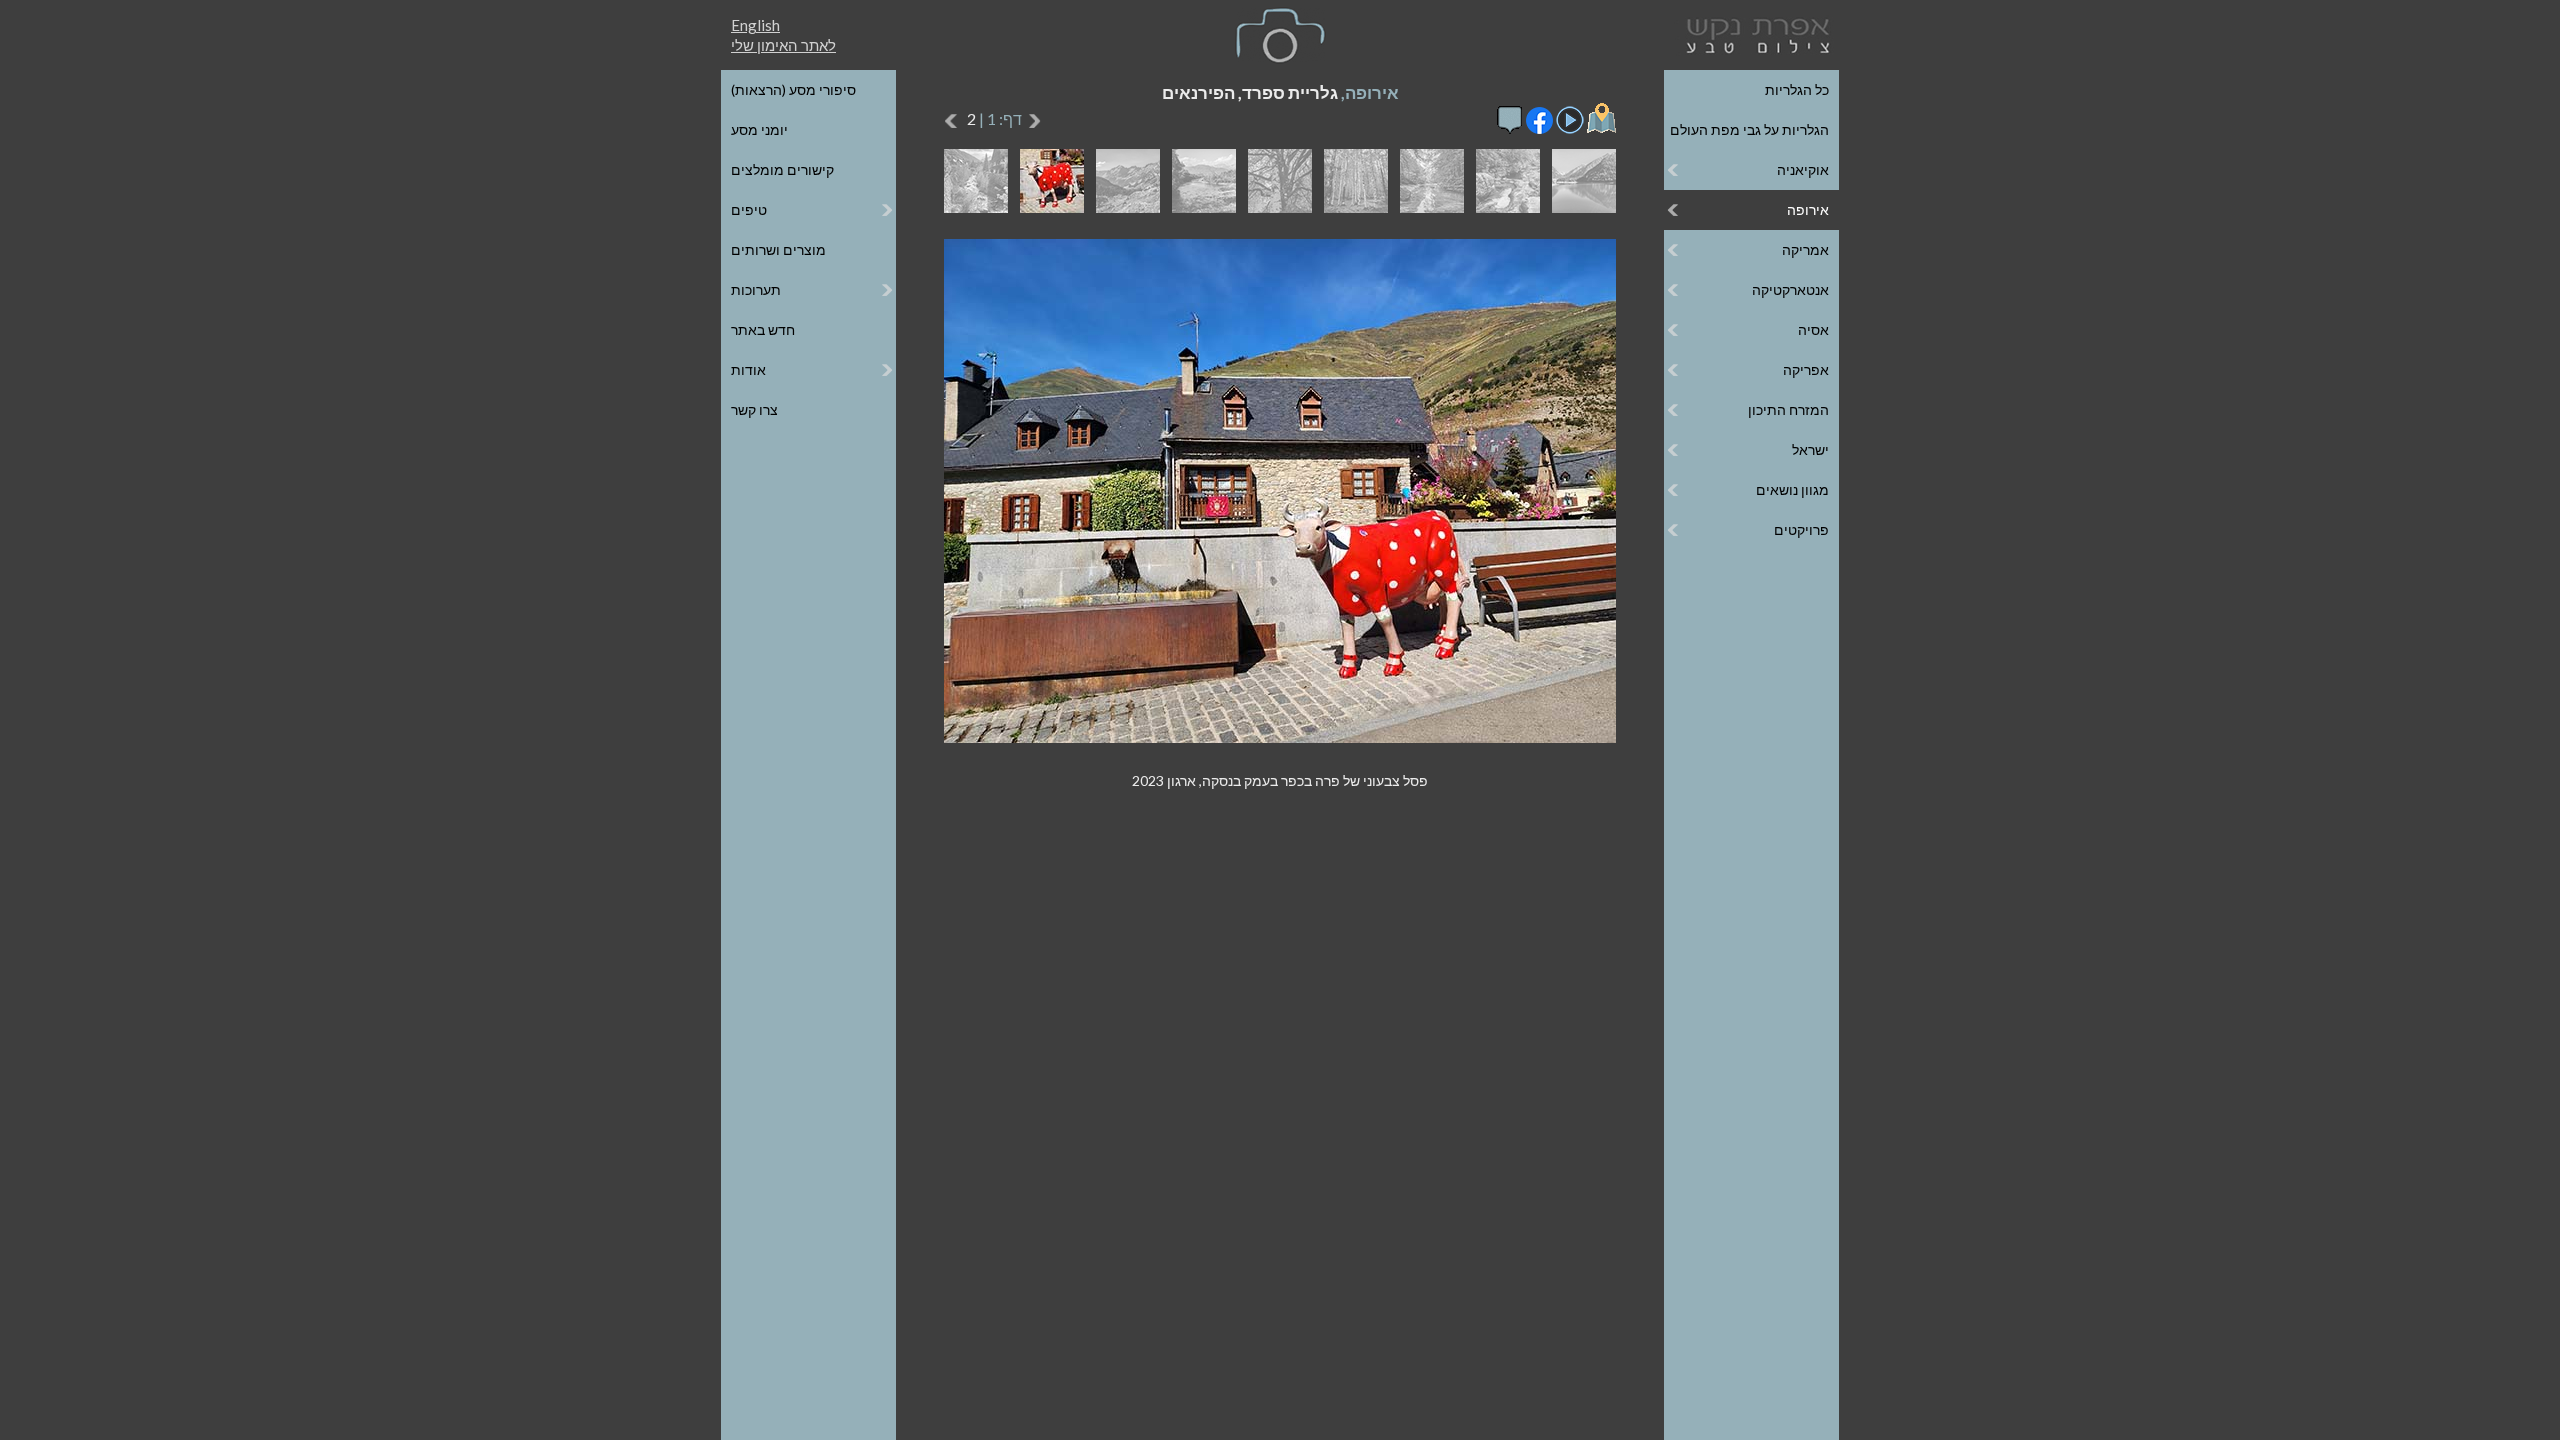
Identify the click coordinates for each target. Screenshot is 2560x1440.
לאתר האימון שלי (783, 45)
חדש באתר (763, 329)
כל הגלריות (1797, 89)
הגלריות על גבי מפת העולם (1749, 129)
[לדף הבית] (1754, 33)
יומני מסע (759, 129)
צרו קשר (754, 409)
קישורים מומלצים (782, 169)
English (755, 25)
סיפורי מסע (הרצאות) (793, 89)
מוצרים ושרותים (778, 249)
